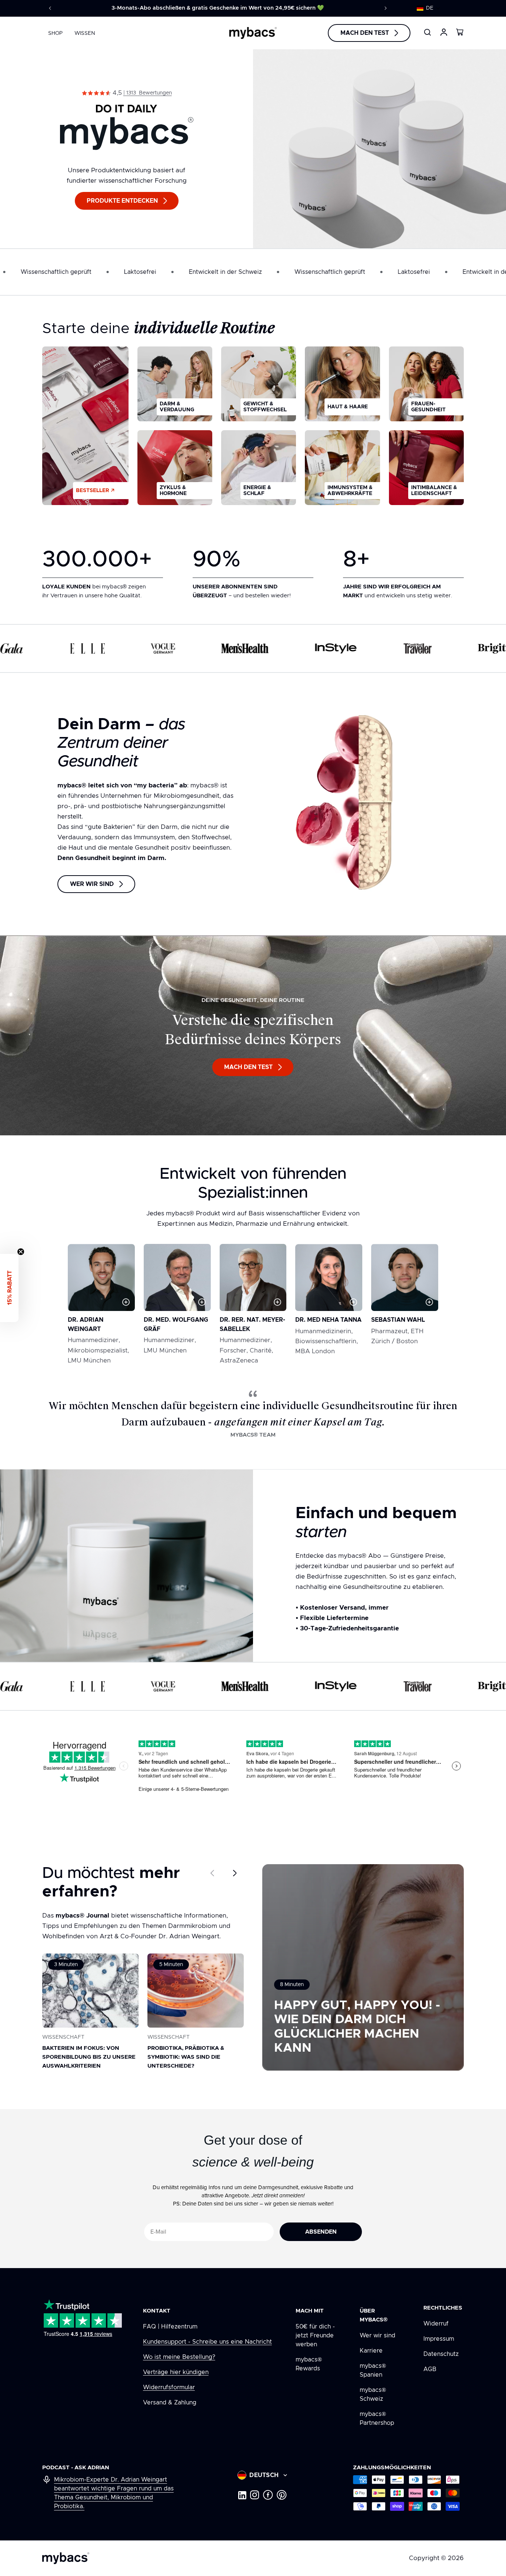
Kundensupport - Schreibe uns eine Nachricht (207, 2342)
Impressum (439, 2339)
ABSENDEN (321, 2232)
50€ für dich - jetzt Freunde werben (315, 2336)
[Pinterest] (282, 2495)
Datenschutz (441, 2354)
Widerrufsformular (169, 2387)
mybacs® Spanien (373, 2370)
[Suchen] (427, 32)
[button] (429, 8)
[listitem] (175, 384)
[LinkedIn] (242, 2495)
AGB (430, 2369)
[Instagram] (255, 2495)
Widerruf (436, 2324)
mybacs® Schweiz (373, 2394)
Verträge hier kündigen (176, 2372)
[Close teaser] (21, 1252)
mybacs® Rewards (309, 2364)
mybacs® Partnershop (377, 2419)
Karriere (371, 2351)
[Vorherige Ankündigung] (50, 8)
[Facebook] (268, 2495)
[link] (127, 93)
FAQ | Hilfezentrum (170, 2327)
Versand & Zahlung (170, 2403)
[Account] (444, 32)
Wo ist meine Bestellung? (179, 2357)
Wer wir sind (377, 2336)
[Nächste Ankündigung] (386, 8)
